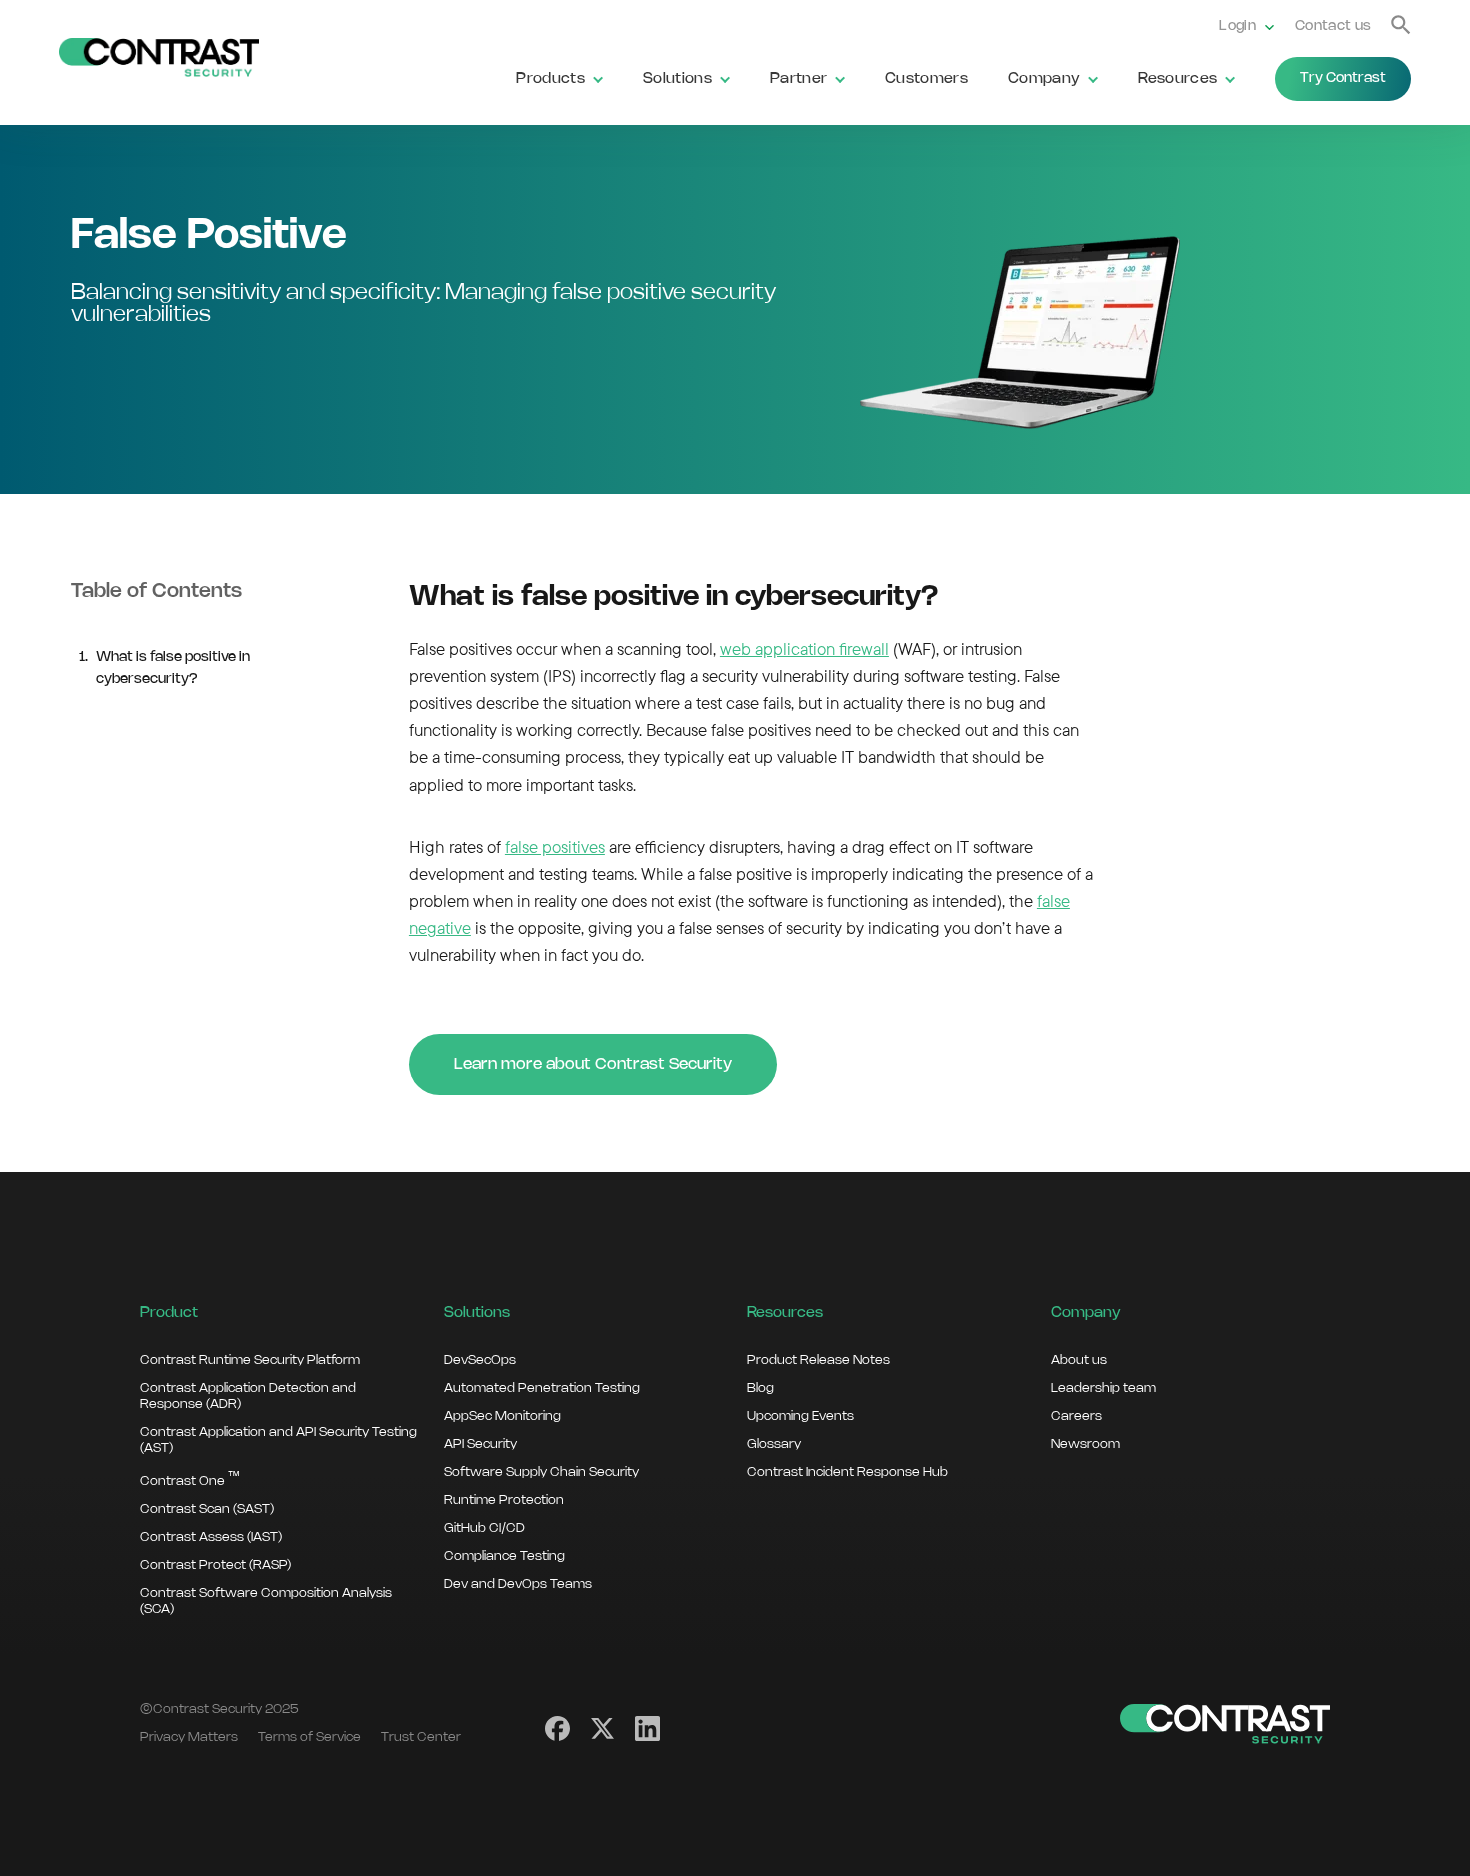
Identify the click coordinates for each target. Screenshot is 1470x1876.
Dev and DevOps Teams (518, 1584)
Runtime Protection (504, 1500)
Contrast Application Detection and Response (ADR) (248, 1396)
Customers (926, 79)
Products (550, 79)
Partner (798, 79)
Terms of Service (309, 1737)
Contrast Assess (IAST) (211, 1537)
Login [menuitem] (1237, 26)
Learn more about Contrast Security (593, 1064)
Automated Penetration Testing (542, 1388)
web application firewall (804, 648)
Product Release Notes (818, 1360)
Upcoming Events (800, 1416)
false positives (555, 846)
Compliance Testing (504, 1556)
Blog (760, 1388)
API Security (480, 1444)
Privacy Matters (189, 1737)
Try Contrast (1343, 78)
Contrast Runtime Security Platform (250, 1360)
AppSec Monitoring (502, 1416)
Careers (1076, 1416)
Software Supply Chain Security (541, 1472)
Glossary (774, 1444)
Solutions (677, 79)
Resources (1177, 79)
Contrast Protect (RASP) (215, 1565)
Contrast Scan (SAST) (207, 1509)
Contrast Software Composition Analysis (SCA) (266, 1601)
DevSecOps (480, 1360)
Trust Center (421, 1737)
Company (1044, 79)
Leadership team (1103, 1388)
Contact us (1333, 26)
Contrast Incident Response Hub (847, 1472)
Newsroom (1085, 1444)
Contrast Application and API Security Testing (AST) (278, 1440)
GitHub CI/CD (484, 1528)
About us (1079, 1360)
